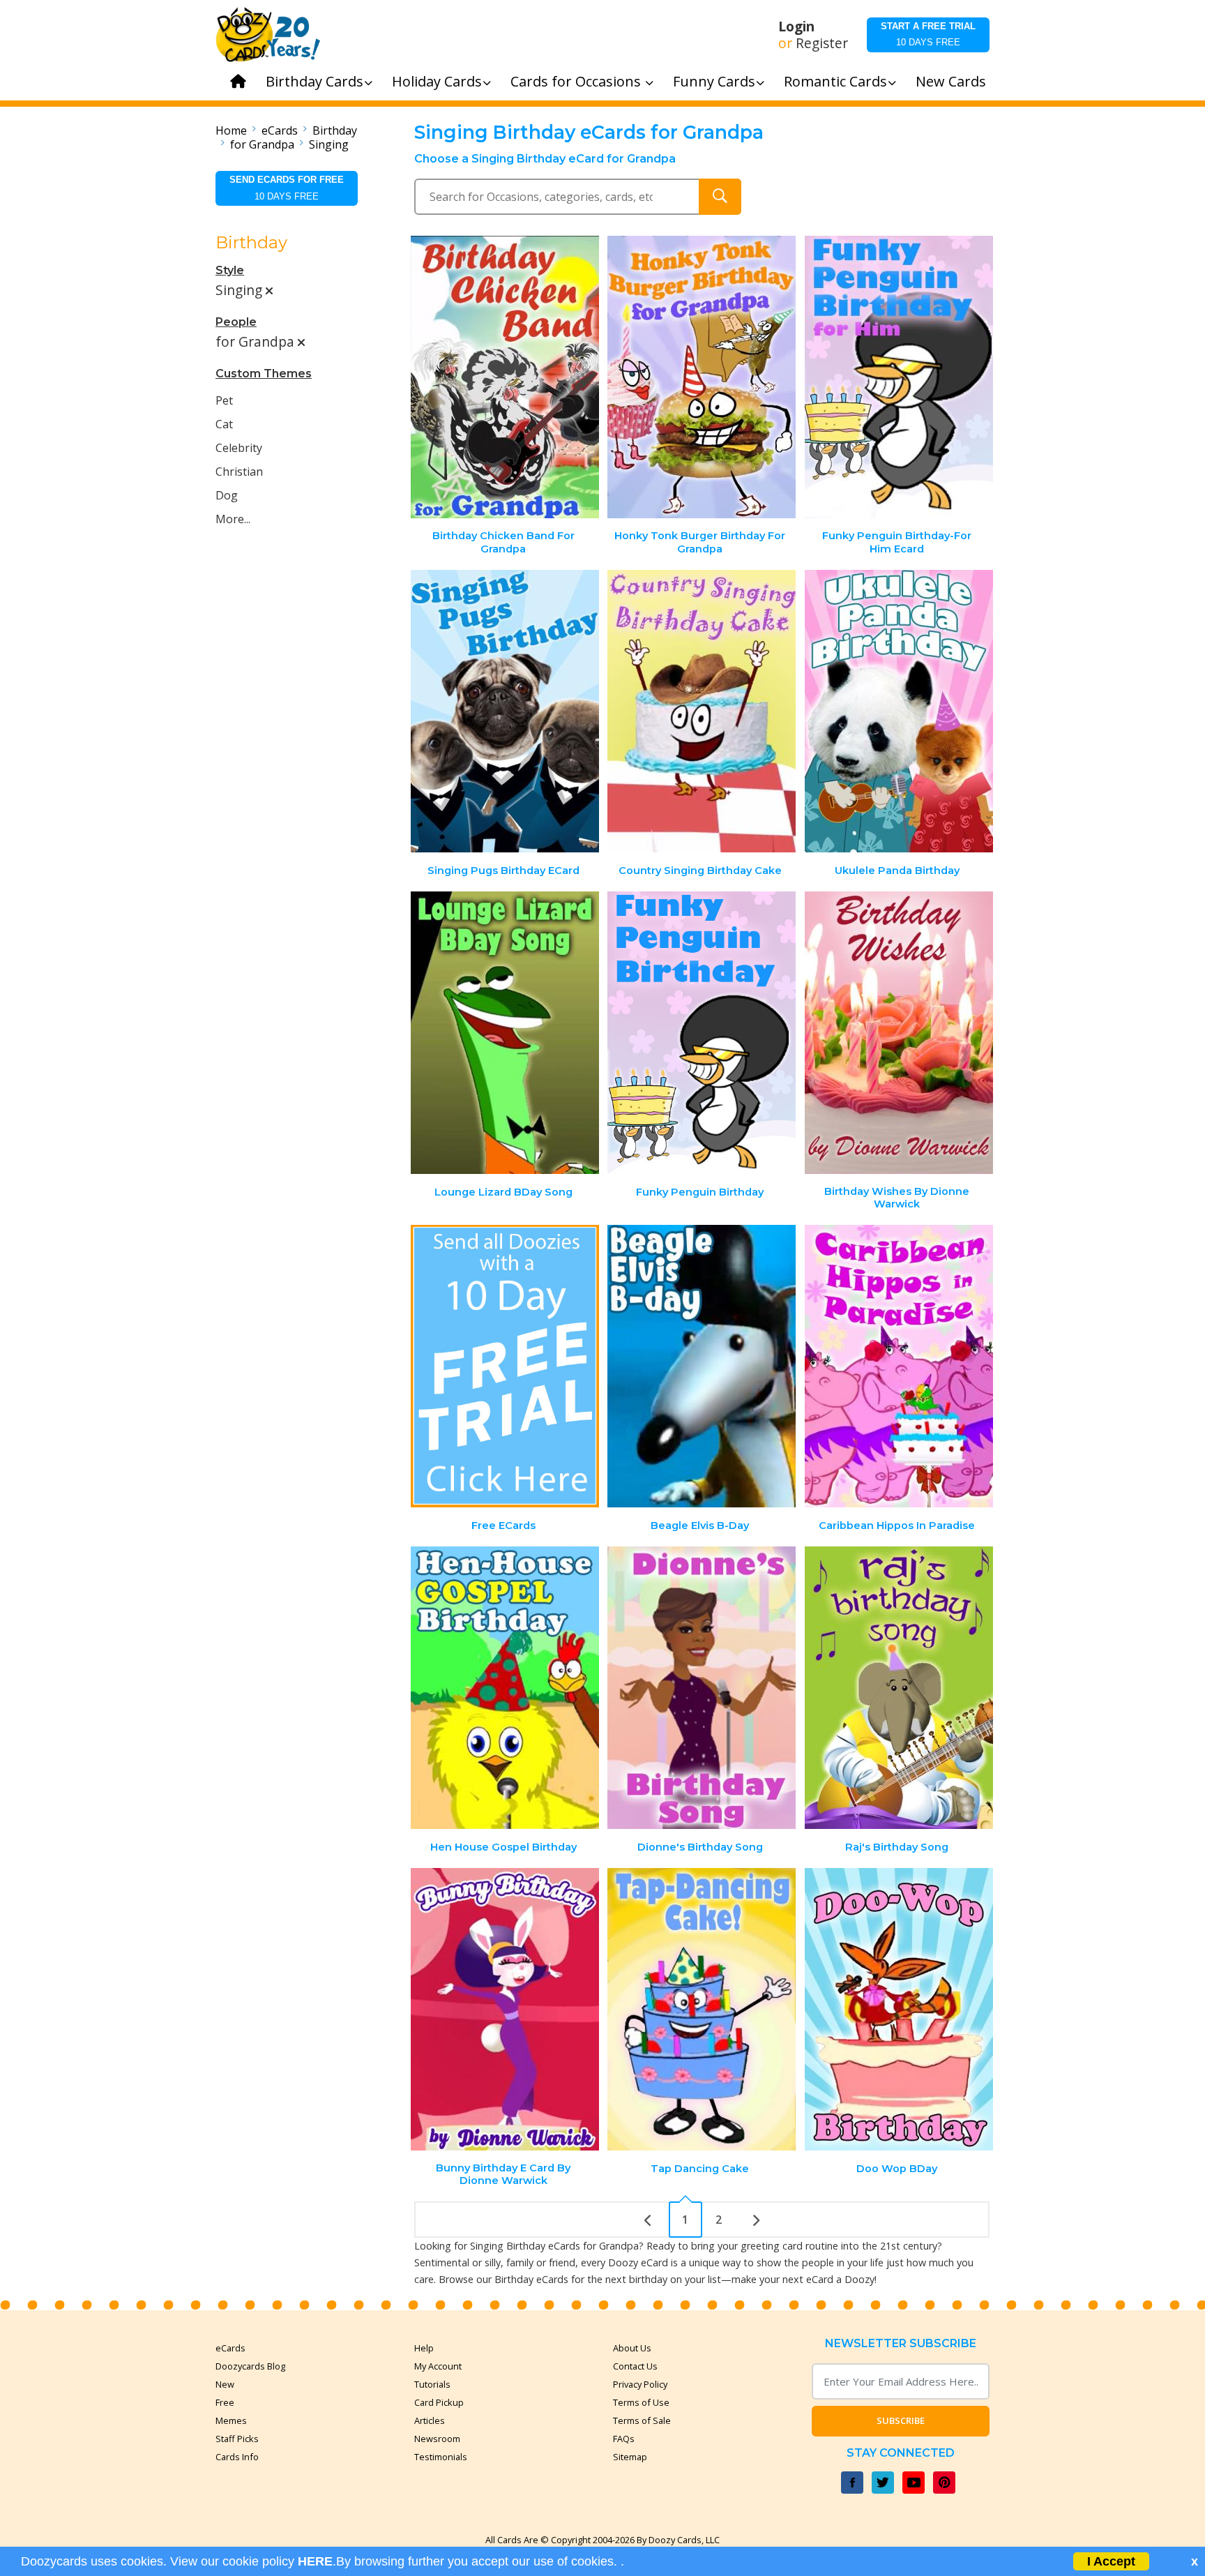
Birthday (335, 130)
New (225, 2384)
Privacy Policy (640, 2384)
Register (822, 43)
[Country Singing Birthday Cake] (702, 711)
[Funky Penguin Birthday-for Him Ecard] (899, 377)
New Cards (951, 81)
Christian (239, 472)
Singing (329, 144)
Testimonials (441, 2457)
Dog (227, 495)
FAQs (624, 2439)
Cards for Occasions (577, 81)
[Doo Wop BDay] (899, 2009)
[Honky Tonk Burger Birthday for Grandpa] (702, 377)
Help (424, 2348)
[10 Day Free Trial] (505, 1366)
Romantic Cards (835, 81)
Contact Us (635, 2366)
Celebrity (239, 448)
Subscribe (901, 2420)
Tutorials (432, 2384)
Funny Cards (714, 81)
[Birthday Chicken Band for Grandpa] (505, 377)
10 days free (928, 34)
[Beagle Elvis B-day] (702, 1366)
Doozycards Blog (250, 2366)
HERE (315, 2561)
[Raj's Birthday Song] (899, 1688)
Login (796, 27)
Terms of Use (641, 2402)
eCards (280, 130)
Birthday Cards (314, 81)
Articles (430, 2420)
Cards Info (237, 2457)
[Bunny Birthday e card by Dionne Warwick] (505, 2009)
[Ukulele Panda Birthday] (899, 711)
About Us (632, 2348)
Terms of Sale (642, 2420)
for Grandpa (262, 144)
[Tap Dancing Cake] (702, 2009)
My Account (438, 2366)
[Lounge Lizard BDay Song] (505, 1033)
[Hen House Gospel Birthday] (505, 1688)
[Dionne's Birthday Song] (702, 1688)
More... (233, 519)
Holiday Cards (437, 81)
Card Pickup (439, 2402)
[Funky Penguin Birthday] (702, 1033)
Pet (224, 400)
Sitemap (630, 2457)
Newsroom (437, 2439)
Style (230, 270)
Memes (231, 2420)
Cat (224, 424)
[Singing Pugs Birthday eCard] (505, 711)
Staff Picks (237, 2439)
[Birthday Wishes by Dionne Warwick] (899, 1033)
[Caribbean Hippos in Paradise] (899, 1366)
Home (231, 130)
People (236, 322)
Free (225, 2402)
